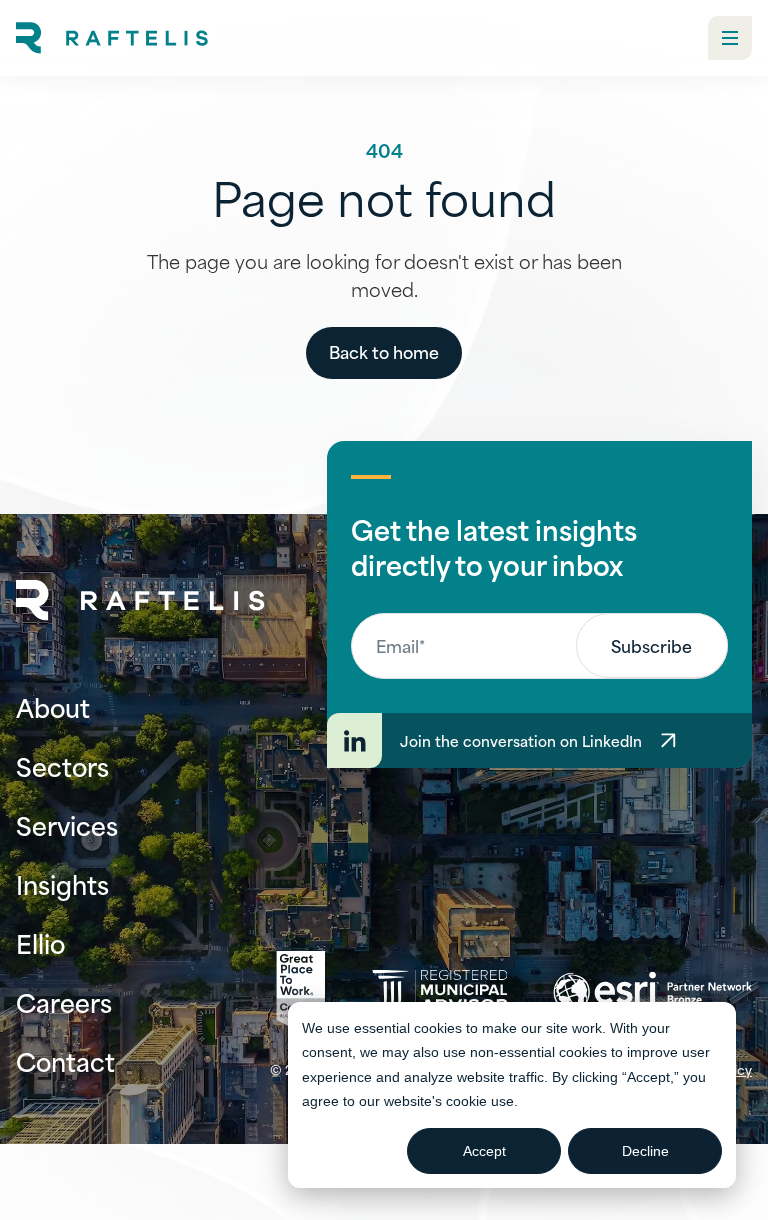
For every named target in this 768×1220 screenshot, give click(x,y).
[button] (730, 38)
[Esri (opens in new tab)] (652, 992)
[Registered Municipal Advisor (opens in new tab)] (439, 991)
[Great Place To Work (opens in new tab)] (300, 992)
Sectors (62, 765)
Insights (62, 883)
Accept (484, 1151)
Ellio (40, 942)
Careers (64, 1001)
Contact (65, 1060)
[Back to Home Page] (141, 600)
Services (67, 824)
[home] (112, 38)
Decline (645, 1151)
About (53, 706)
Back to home (384, 351)
